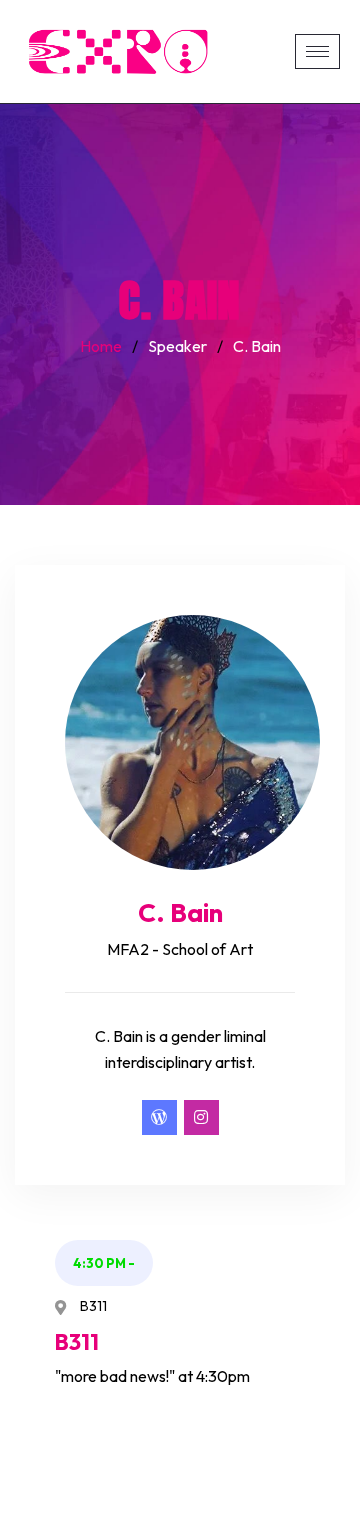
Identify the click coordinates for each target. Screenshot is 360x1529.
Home (101, 346)
